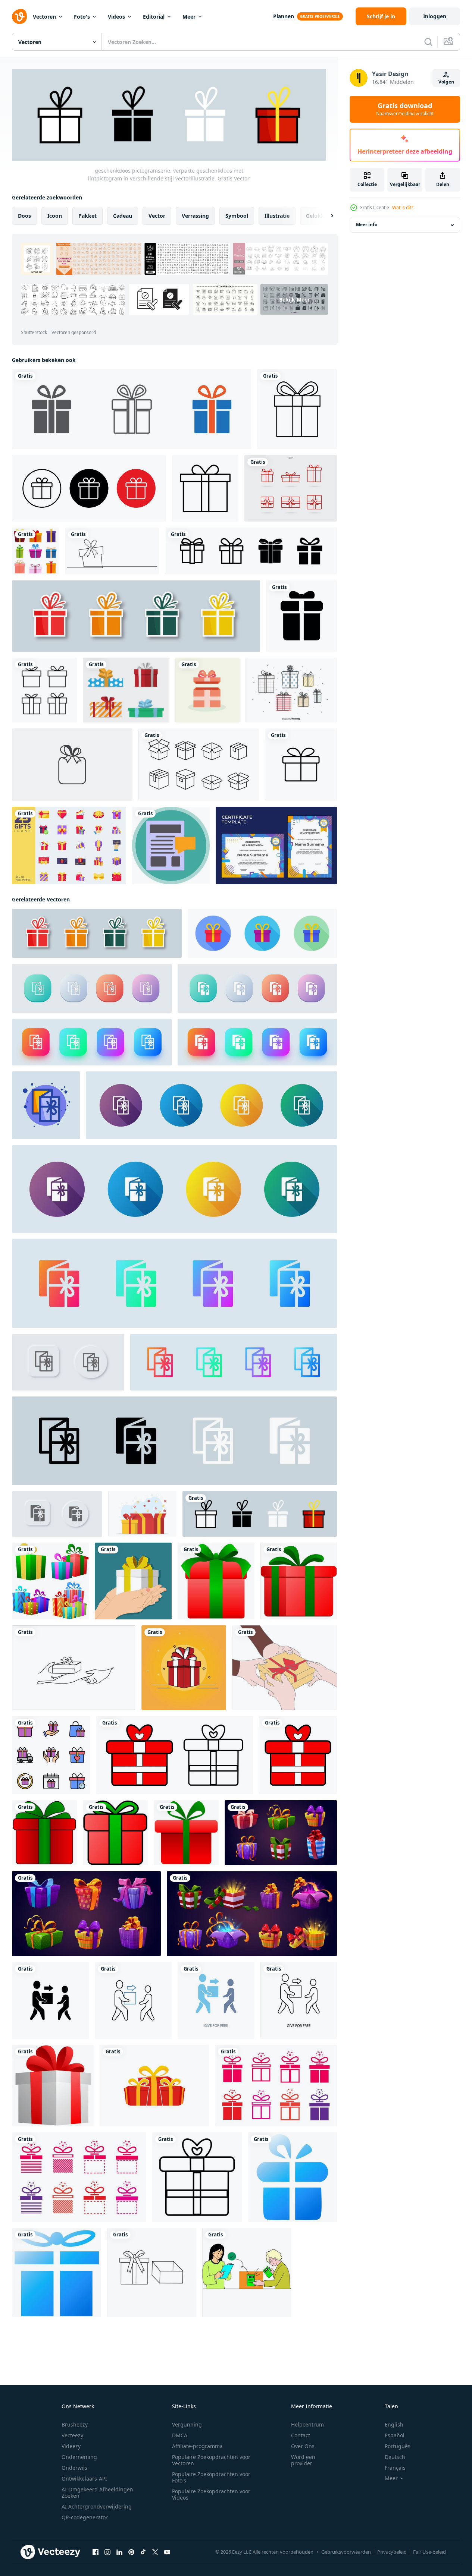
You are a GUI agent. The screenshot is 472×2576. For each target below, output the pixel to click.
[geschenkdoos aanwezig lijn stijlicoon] (297, 409)
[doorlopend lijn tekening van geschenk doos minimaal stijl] (112, 551)
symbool (237, 216)
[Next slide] (326, 216)
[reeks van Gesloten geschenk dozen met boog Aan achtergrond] (281, 1833)
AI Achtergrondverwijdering (97, 2506)
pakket (87, 216)
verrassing (195, 216)
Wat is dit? (403, 207)
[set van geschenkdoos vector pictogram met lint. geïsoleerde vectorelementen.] (136, 616)
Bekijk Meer (294, 299)
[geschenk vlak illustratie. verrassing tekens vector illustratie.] (46, 1105)
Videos (116, 17)
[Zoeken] (428, 42)
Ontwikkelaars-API (84, 2479)
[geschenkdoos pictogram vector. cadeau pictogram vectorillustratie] (132, 409)
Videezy (71, 2446)
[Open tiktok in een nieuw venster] (143, 2552)
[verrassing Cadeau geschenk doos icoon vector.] (276, 2086)
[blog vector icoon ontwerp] (171, 845)
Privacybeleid (392, 2552)
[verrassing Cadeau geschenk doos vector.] (79, 2177)
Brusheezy (75, 2424)
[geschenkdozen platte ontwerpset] (126, 690)
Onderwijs (74, 2468)
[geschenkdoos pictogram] (205, 488)
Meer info (367, 225)
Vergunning (187, 2424)
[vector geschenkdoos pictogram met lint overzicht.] (152, 2273)
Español (395, 2435)
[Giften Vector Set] (291, 690)
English (394, 2424)
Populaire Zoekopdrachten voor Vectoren (211, 2460)
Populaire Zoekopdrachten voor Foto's (211, 2477)
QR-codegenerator (85, 2517)
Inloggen (435, 16)
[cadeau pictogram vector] (301, 616)
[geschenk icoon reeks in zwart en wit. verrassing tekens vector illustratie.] (174, 1441)
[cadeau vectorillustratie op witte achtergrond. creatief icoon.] (72, 765)
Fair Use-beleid (429, 2552)
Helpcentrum (307, 2424)
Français (395, 2468)
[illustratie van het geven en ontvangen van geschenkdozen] (285, 1668)
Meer (189, 17)
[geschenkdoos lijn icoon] (301, 765)
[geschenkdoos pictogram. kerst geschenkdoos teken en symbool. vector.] (291, 488)
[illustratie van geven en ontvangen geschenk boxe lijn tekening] (74, 1668)
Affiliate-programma (197, 2446)
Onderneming (79, 2457)
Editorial (154, 17)
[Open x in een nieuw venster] (155, 2552)
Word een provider (303, 2460)
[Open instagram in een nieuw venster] (107, 2552)
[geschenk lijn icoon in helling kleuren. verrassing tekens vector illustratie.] (234, 1362)
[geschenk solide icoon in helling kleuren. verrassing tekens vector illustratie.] (174, 1284)
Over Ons (303, 2446)
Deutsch (395, 2457)
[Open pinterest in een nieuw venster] (131, 2552)
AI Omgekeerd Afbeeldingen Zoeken (97, 2492)
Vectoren (44, 17)
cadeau (123, 216)
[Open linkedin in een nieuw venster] (119, 2552)
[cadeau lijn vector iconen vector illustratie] (44, 690)
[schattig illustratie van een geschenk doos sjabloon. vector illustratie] (184, 1668)
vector (157, 216)
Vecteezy (72, 2435)
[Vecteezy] (19, 16)
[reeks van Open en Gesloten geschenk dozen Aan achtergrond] (252, 1914)
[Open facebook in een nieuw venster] (96, 2552)
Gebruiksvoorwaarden (346, 2552)
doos (24, 216)
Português (398, 2446)
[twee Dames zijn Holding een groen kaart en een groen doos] (247, 2273)
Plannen (284, 16)
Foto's (82, 17)
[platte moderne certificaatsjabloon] (276, 845)
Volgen (446, 82)
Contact (301, 2435)
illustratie (277, 216)
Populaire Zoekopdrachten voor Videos (211, 2494)
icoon (55, 216)
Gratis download (405, 109)
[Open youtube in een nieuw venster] (167, 2552)
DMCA (180, 2435)
